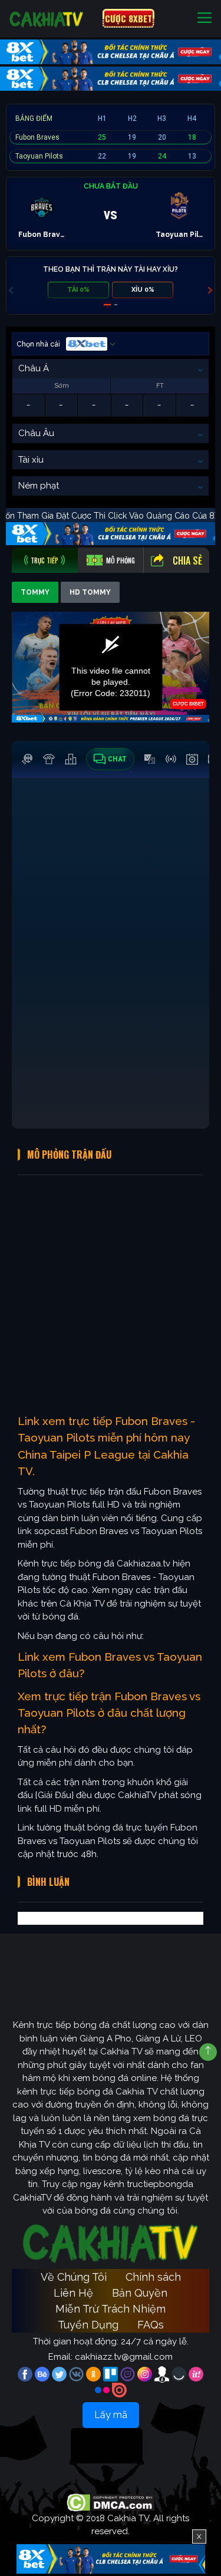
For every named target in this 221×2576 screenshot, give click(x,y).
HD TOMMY (90, 592)
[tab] (45, 560)
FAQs (151, 2325)
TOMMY (35, 592)
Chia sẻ (187, 560)
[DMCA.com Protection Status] (111, 2502)
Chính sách (153, 2277)
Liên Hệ (73, 2293)
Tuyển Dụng (88, 2325)
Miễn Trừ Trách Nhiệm (111, 2309)
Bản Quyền (140, 2293)
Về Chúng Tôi (74, 2277)
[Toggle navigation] (204, 19)
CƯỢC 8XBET (128, 18)
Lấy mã (111, 2415)
